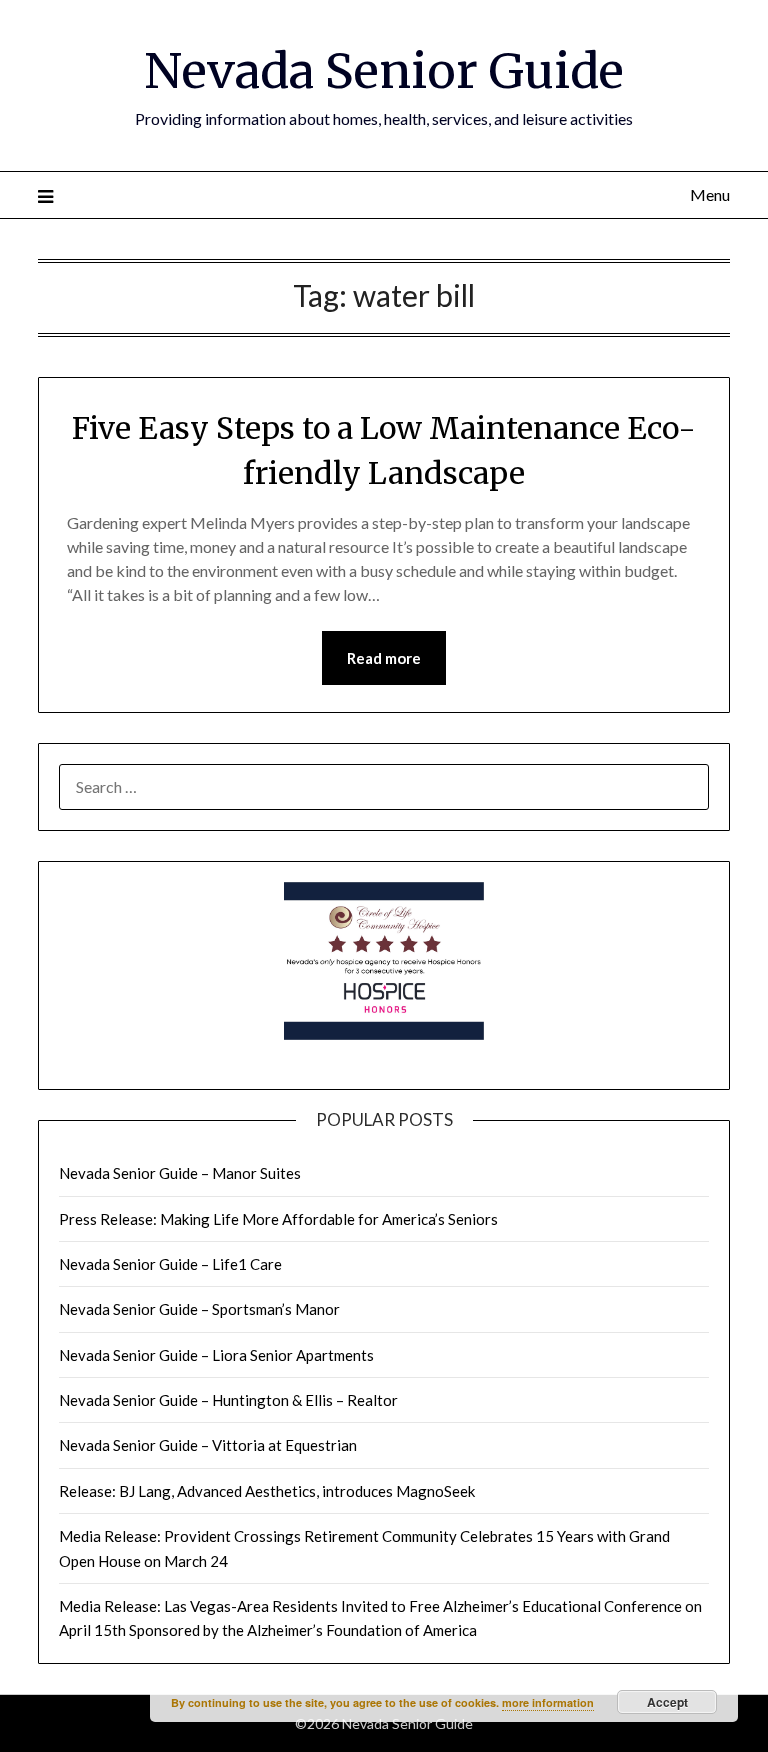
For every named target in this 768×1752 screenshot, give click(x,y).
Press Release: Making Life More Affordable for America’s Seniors (278, 1219)
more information (548, 1702)
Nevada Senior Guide (384, 71)
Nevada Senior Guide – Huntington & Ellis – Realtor (228, 1400)
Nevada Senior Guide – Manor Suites (180, 1173)
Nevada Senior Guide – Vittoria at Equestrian (208, 1445)
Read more (384, 658)
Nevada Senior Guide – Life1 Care (170, 1264)
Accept (667, 1702)
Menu (709, 194)
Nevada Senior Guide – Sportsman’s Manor (199, 1309)
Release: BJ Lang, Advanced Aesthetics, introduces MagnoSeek (267, 1491)
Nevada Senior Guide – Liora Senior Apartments (216, 1355)
